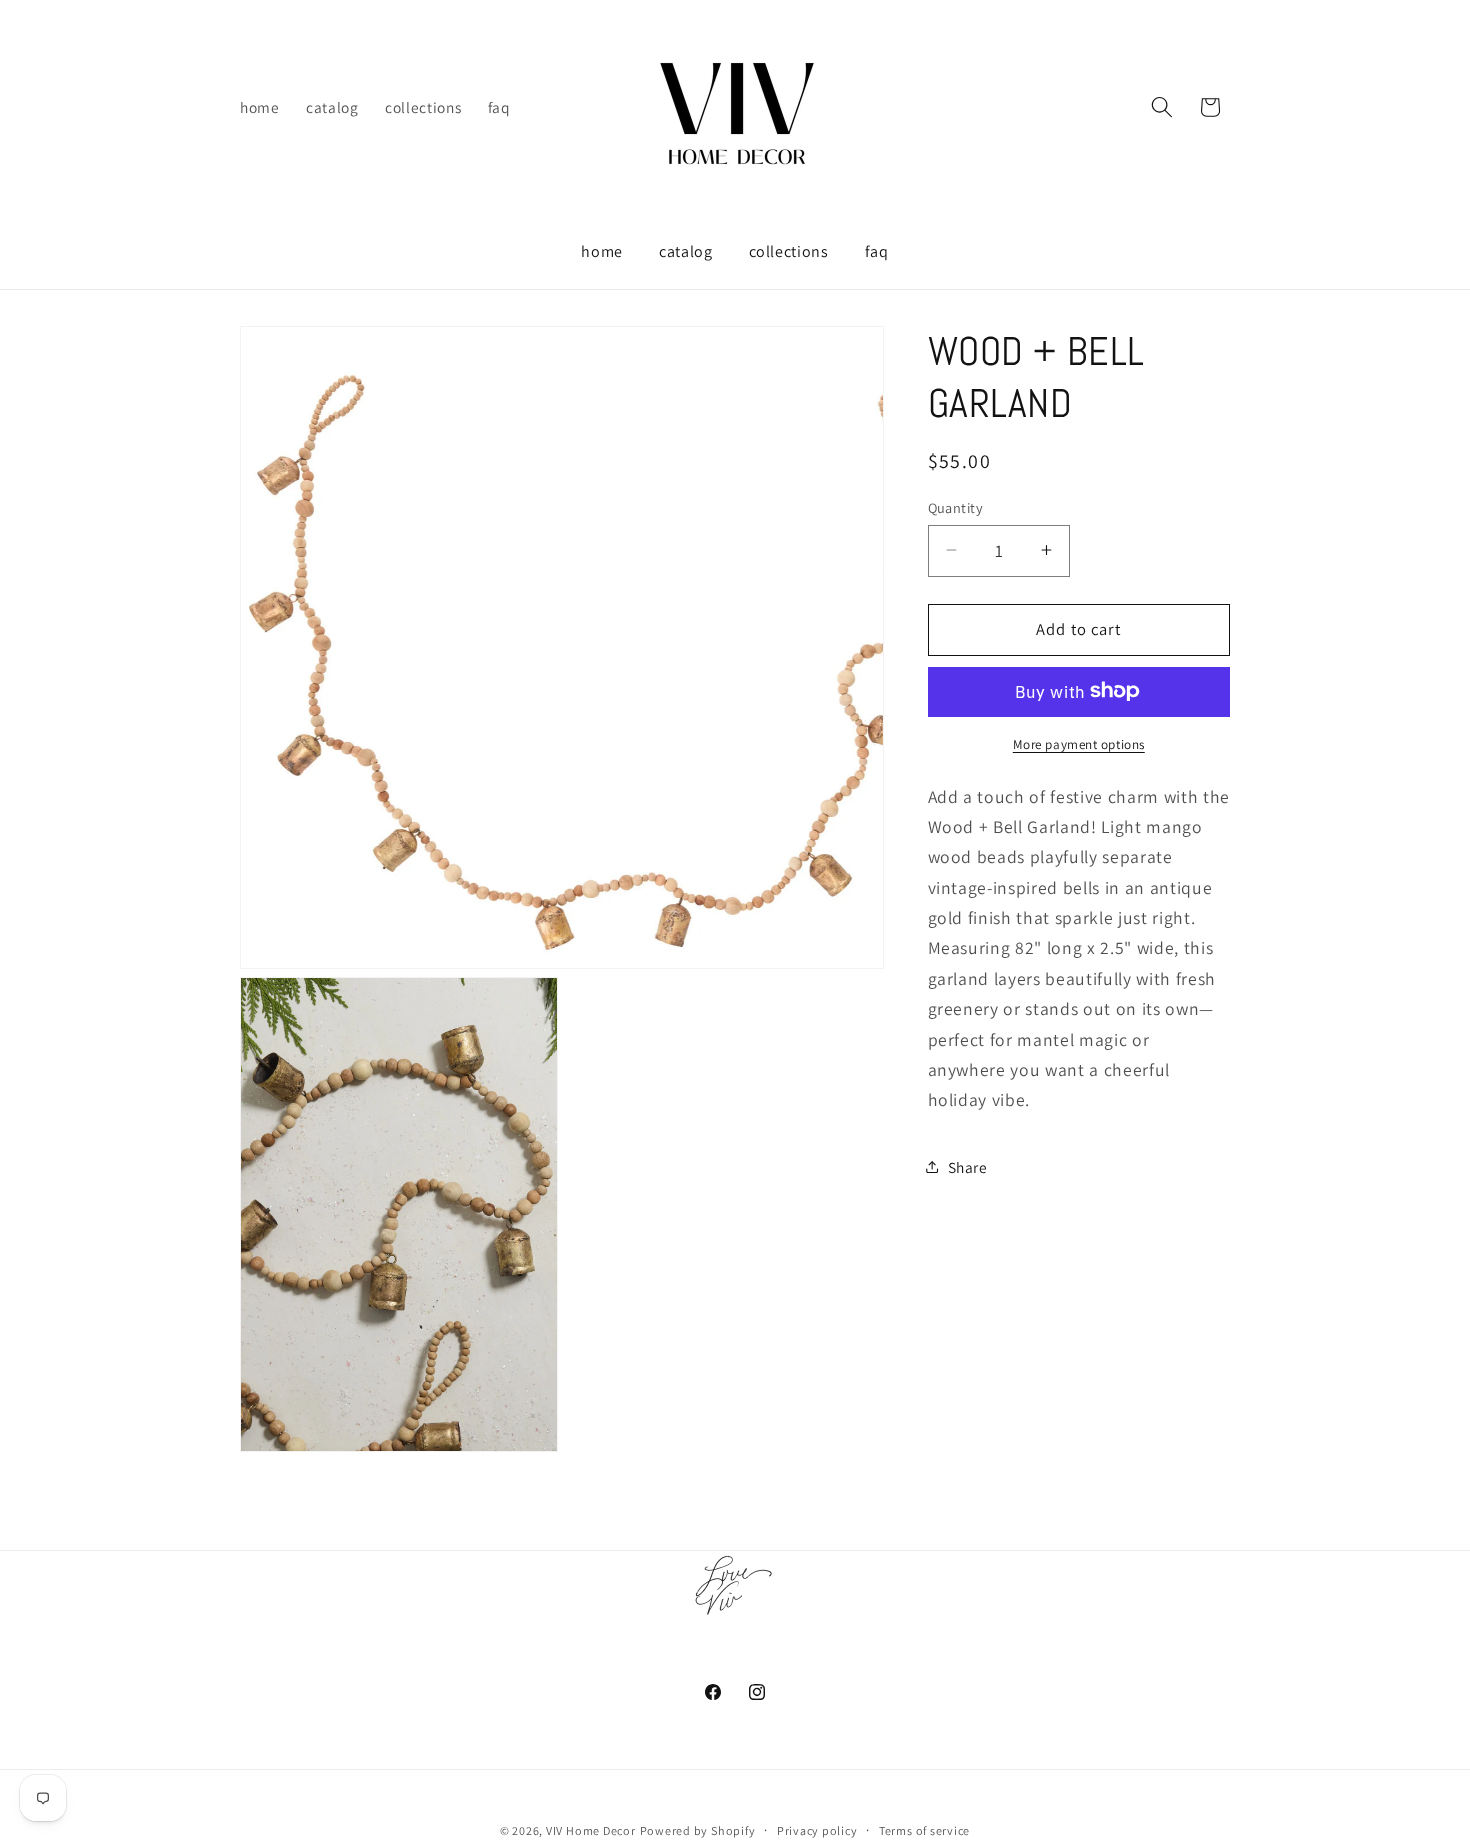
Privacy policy (817, 1830)
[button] (1162, 107)
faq (877, 251)
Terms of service (924, 1830)
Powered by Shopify (698, 1830)
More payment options (1079, 743)
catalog (686, 251)
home (602, 251)
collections (789, 251)
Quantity (956, 506)
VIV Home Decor (591, 1830)
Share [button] (968, 1166)
